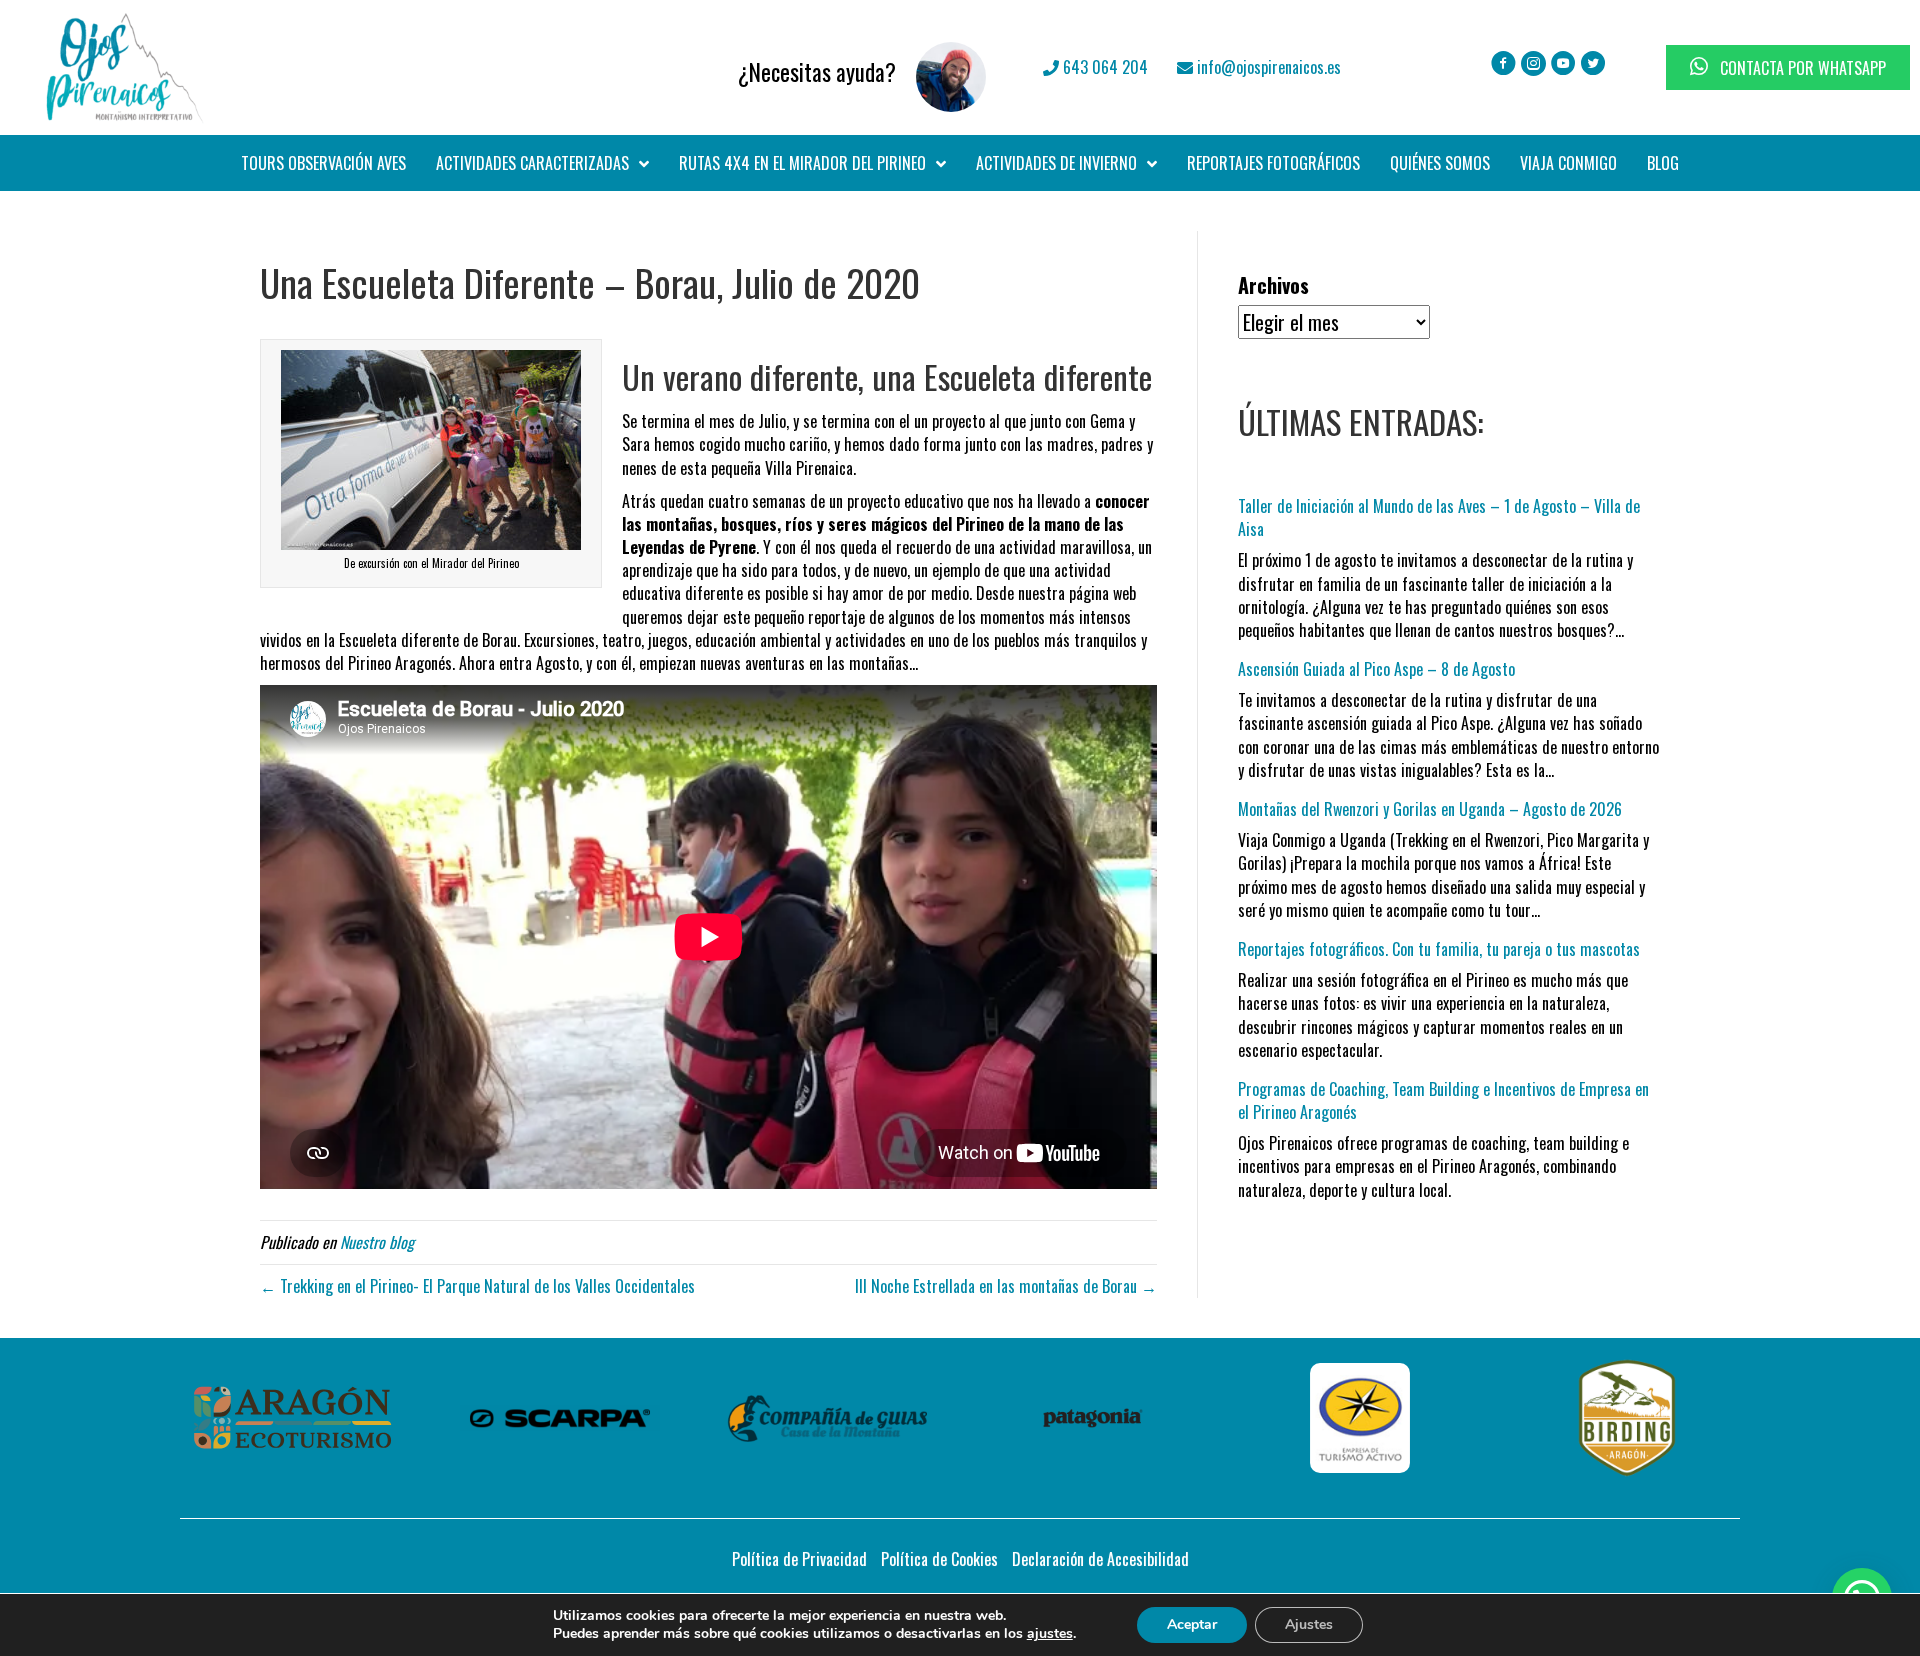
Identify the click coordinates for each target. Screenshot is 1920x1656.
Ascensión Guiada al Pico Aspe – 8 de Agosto (1376, 669)
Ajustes (1309, 1624)
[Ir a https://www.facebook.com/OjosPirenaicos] (1503, 65)
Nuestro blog (377, 1242)
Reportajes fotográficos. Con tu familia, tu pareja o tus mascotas (1439, 949)
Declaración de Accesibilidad (1100, 1559)
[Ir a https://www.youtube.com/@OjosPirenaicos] (1563, 65)
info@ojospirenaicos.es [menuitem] (1267, 67)
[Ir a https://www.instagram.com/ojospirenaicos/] (1533, 65)
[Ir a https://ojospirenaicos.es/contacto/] (688, 67)
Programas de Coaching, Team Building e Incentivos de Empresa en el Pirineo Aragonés (1443, 1100)
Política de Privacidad (799, 1559)
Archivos (1273, 285)
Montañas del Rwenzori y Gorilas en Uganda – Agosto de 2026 (1430, 809)
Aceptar (1192, 1624)
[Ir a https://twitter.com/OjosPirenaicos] (1593, 65)
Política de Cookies (939, 1559)
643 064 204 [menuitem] (1103, 67)
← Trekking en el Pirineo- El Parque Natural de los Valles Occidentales (477, 1286)
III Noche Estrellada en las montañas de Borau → (1006, 1286)
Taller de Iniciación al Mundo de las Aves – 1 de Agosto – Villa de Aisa (1439, 517)
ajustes (1050, 1634)
